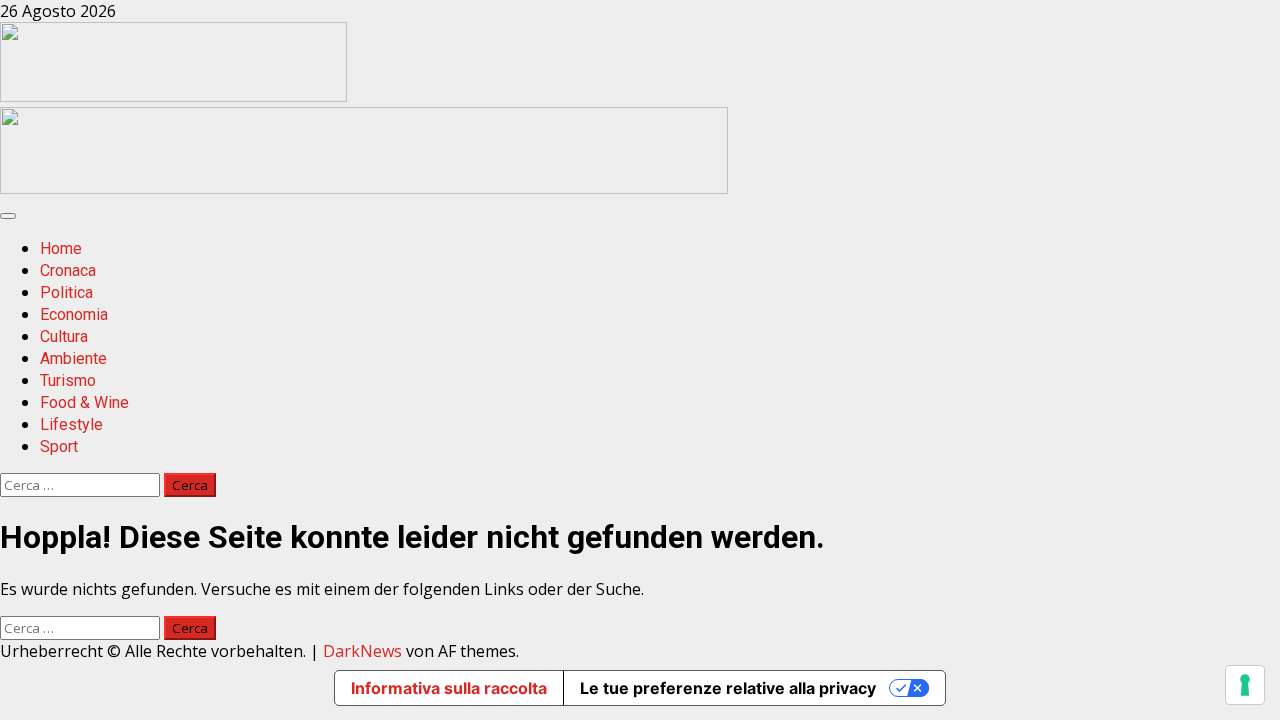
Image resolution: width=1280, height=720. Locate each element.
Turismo (68, 380)
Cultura (64, 336)
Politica (66, 292)
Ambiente (73, 358)
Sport (59, 446)
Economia (74, 314)
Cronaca (68, 270)
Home (61, 248)
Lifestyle (71, 424)
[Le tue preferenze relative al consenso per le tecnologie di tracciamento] (1245, 685)
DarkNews (362, 651)
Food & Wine (84, 402)
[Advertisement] (364, 188)
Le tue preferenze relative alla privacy (728, 688)
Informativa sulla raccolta (449, 688)
